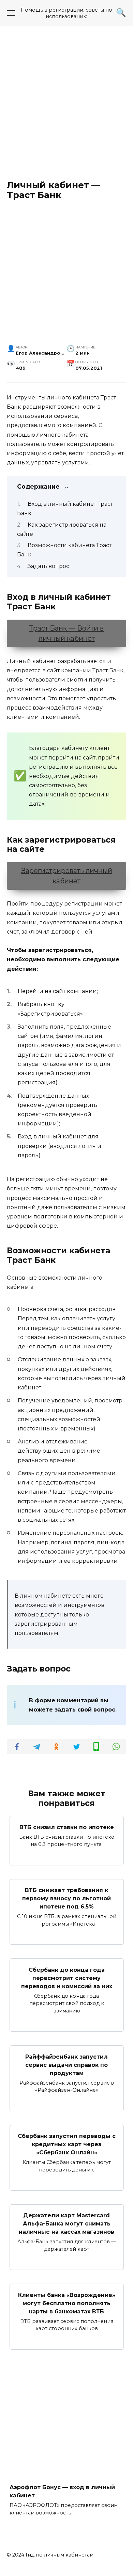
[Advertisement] (66, 103)
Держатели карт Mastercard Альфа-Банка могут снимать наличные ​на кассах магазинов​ (66, 2224)
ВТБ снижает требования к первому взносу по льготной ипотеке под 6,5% (66, 1898)
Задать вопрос (48, 566)
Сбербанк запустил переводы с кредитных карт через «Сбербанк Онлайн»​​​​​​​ (67, 2144)
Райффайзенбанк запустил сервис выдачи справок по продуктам (66, 2065)
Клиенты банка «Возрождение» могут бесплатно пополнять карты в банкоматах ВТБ (67, 2303)
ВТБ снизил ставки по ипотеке (67, 1827)
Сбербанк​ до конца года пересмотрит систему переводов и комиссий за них (67, 1978)
